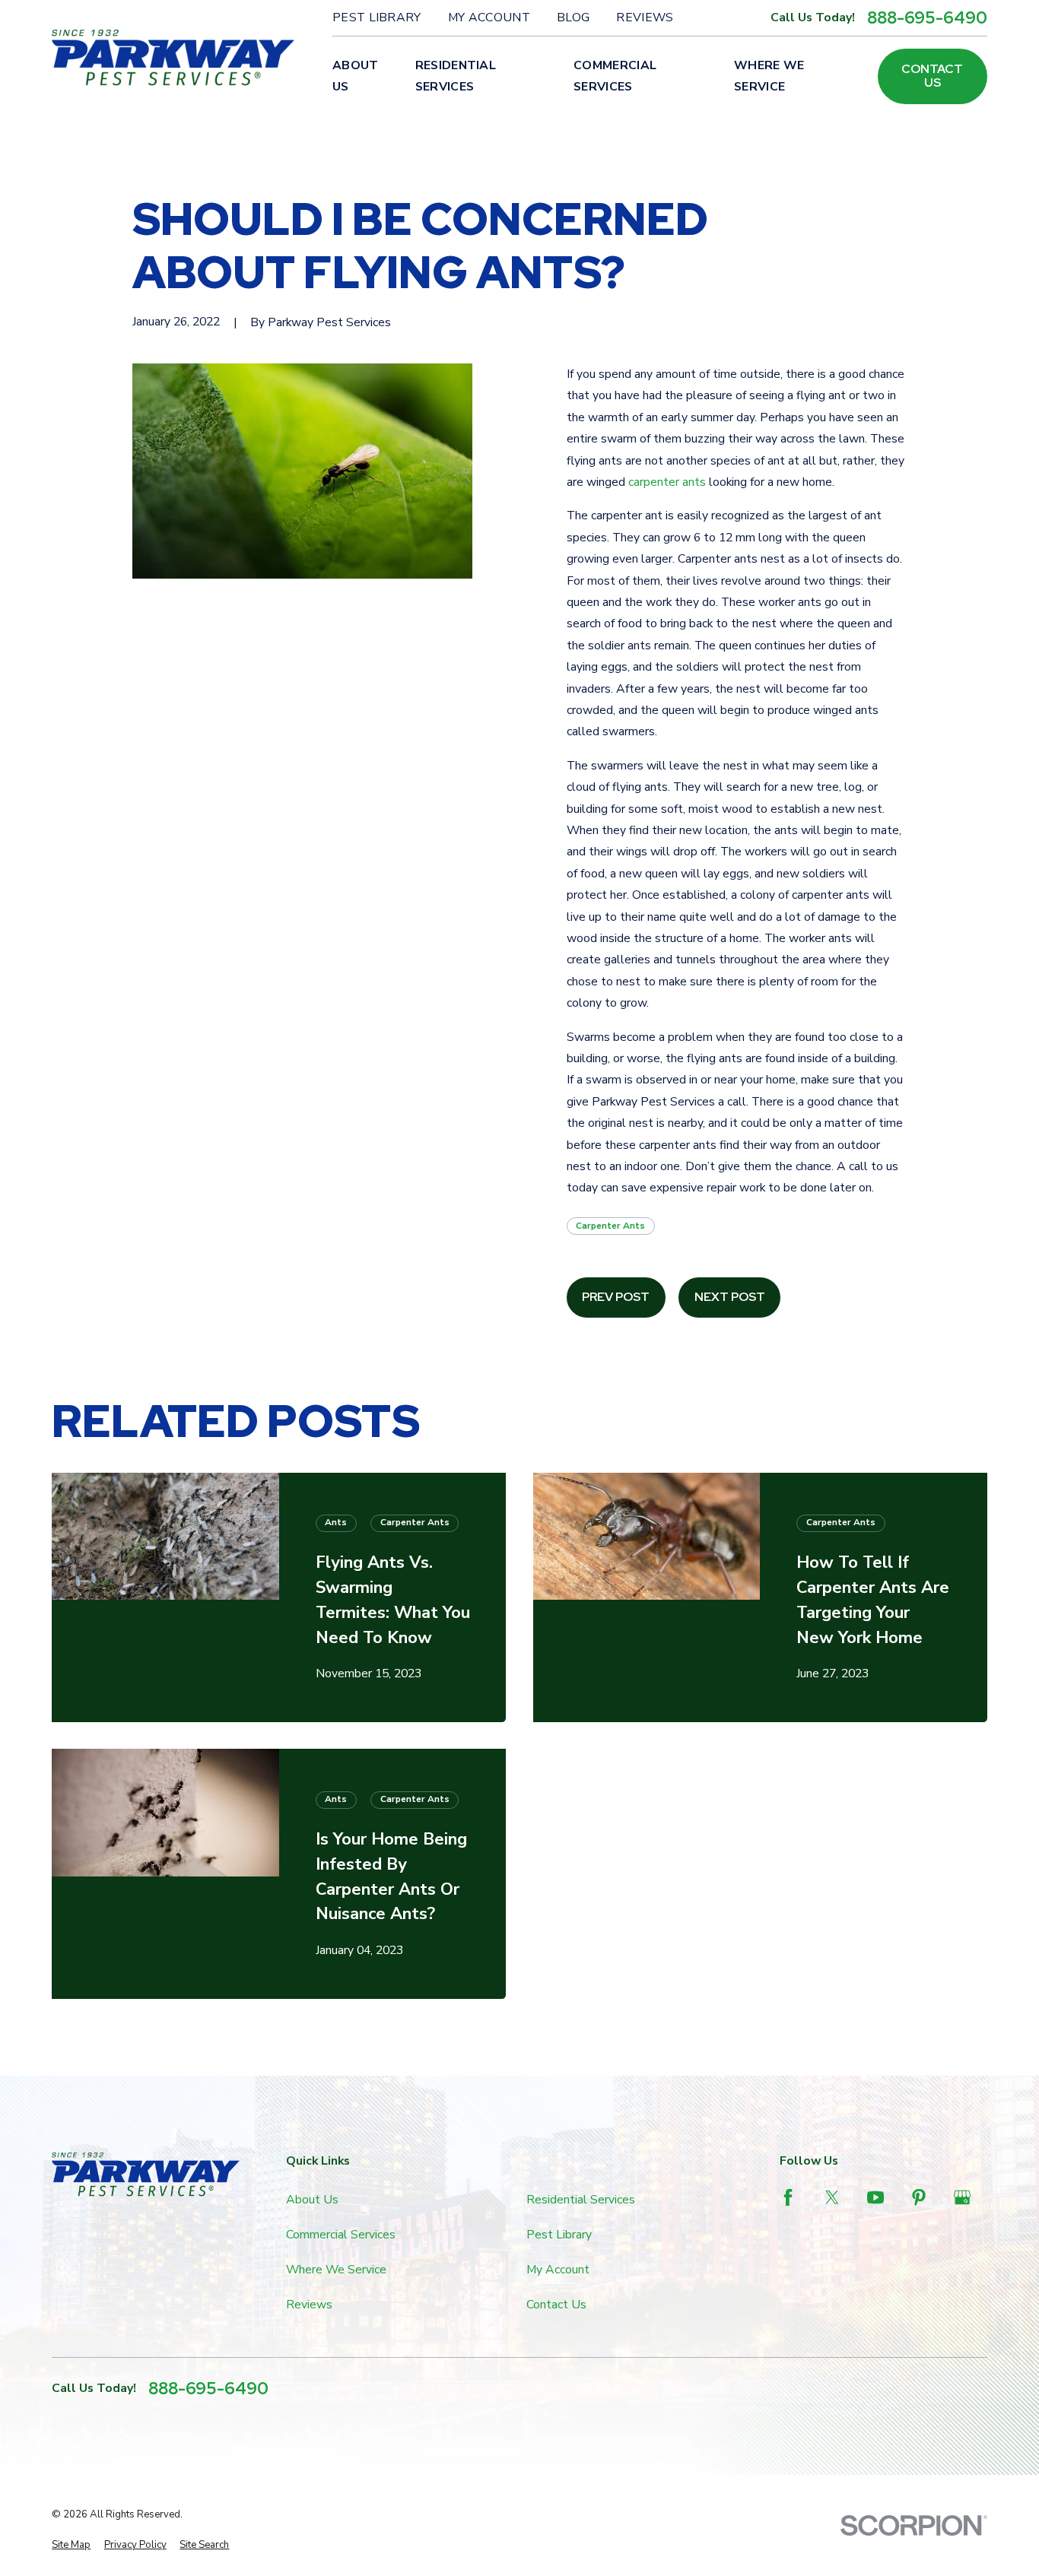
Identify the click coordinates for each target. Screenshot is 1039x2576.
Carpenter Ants (610, 1226)
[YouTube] (875, 2197)
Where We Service (336, 2270)
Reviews (645, 17)
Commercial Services (341, 2235)
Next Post (730, 1297)
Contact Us (932, 76)
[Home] (173, 58)
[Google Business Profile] (962, 2197)
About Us (312, 2200)
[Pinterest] (919, 2197)
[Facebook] (788, 2197)
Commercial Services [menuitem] (615, 76)
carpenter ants (667, 482)
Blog (573, 17)
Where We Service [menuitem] (769, 76)
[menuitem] (71, 2546)
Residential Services (581, 2200)
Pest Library (377, 17)
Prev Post (616, 1297)
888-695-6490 (927, 18)
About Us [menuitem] (356, 76)
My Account (489, 17)
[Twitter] (832, 2197)
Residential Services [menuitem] (456, 76)
